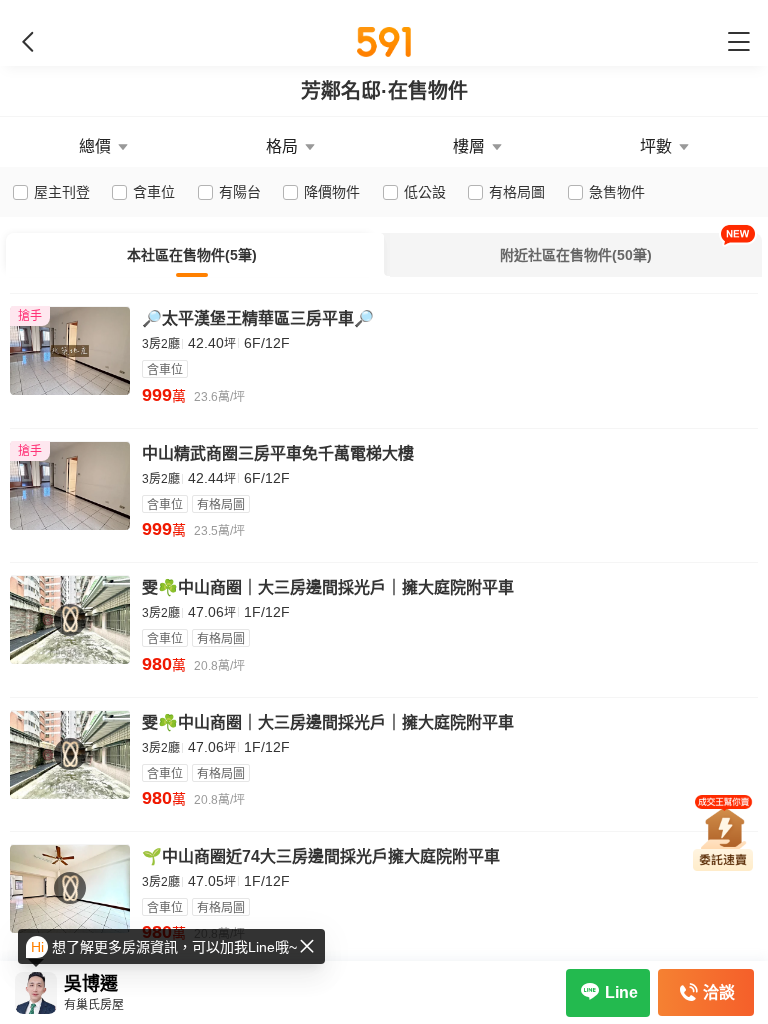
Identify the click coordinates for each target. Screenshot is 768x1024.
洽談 (719, 992)
